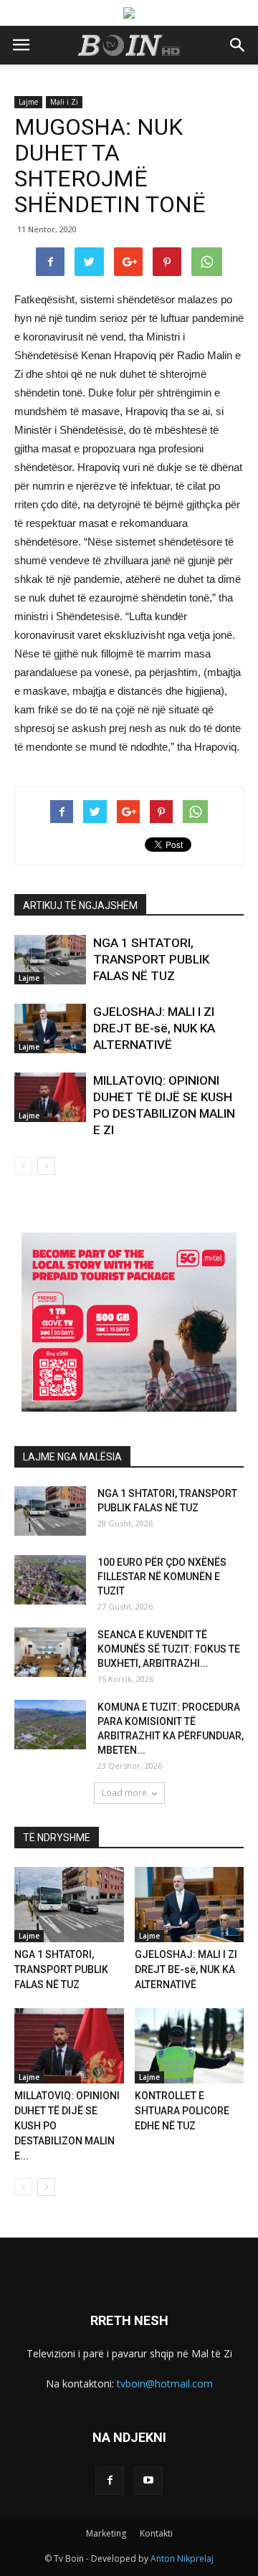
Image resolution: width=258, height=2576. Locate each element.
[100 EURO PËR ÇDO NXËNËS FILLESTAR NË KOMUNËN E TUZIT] (50, 1580)
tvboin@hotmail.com (165, 2383)
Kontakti (156, 2533)
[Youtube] (148, 2481)
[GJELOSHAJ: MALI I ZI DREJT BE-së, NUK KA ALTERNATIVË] (50, 1028)
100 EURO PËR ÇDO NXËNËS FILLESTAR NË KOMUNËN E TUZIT (162, 1577)
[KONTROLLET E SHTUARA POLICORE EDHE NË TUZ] (190, 2046)
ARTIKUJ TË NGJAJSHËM (80, 906)
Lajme (28, 102)
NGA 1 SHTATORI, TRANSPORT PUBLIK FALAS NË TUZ (151, 959)
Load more (124, 1793)
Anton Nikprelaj (182, 2558)
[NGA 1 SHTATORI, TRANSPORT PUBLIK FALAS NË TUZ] (50, 960)
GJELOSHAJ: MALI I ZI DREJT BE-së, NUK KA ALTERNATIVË (154, 1028)
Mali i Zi (64, 102)
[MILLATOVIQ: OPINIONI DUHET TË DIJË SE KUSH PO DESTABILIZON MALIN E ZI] (50, 1097)
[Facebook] (110, 2481)
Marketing (106, 2533)
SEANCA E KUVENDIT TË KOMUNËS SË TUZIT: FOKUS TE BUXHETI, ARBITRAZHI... (169, 1649)
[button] (238, 45)
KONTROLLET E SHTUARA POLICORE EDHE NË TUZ (182, 2111)
